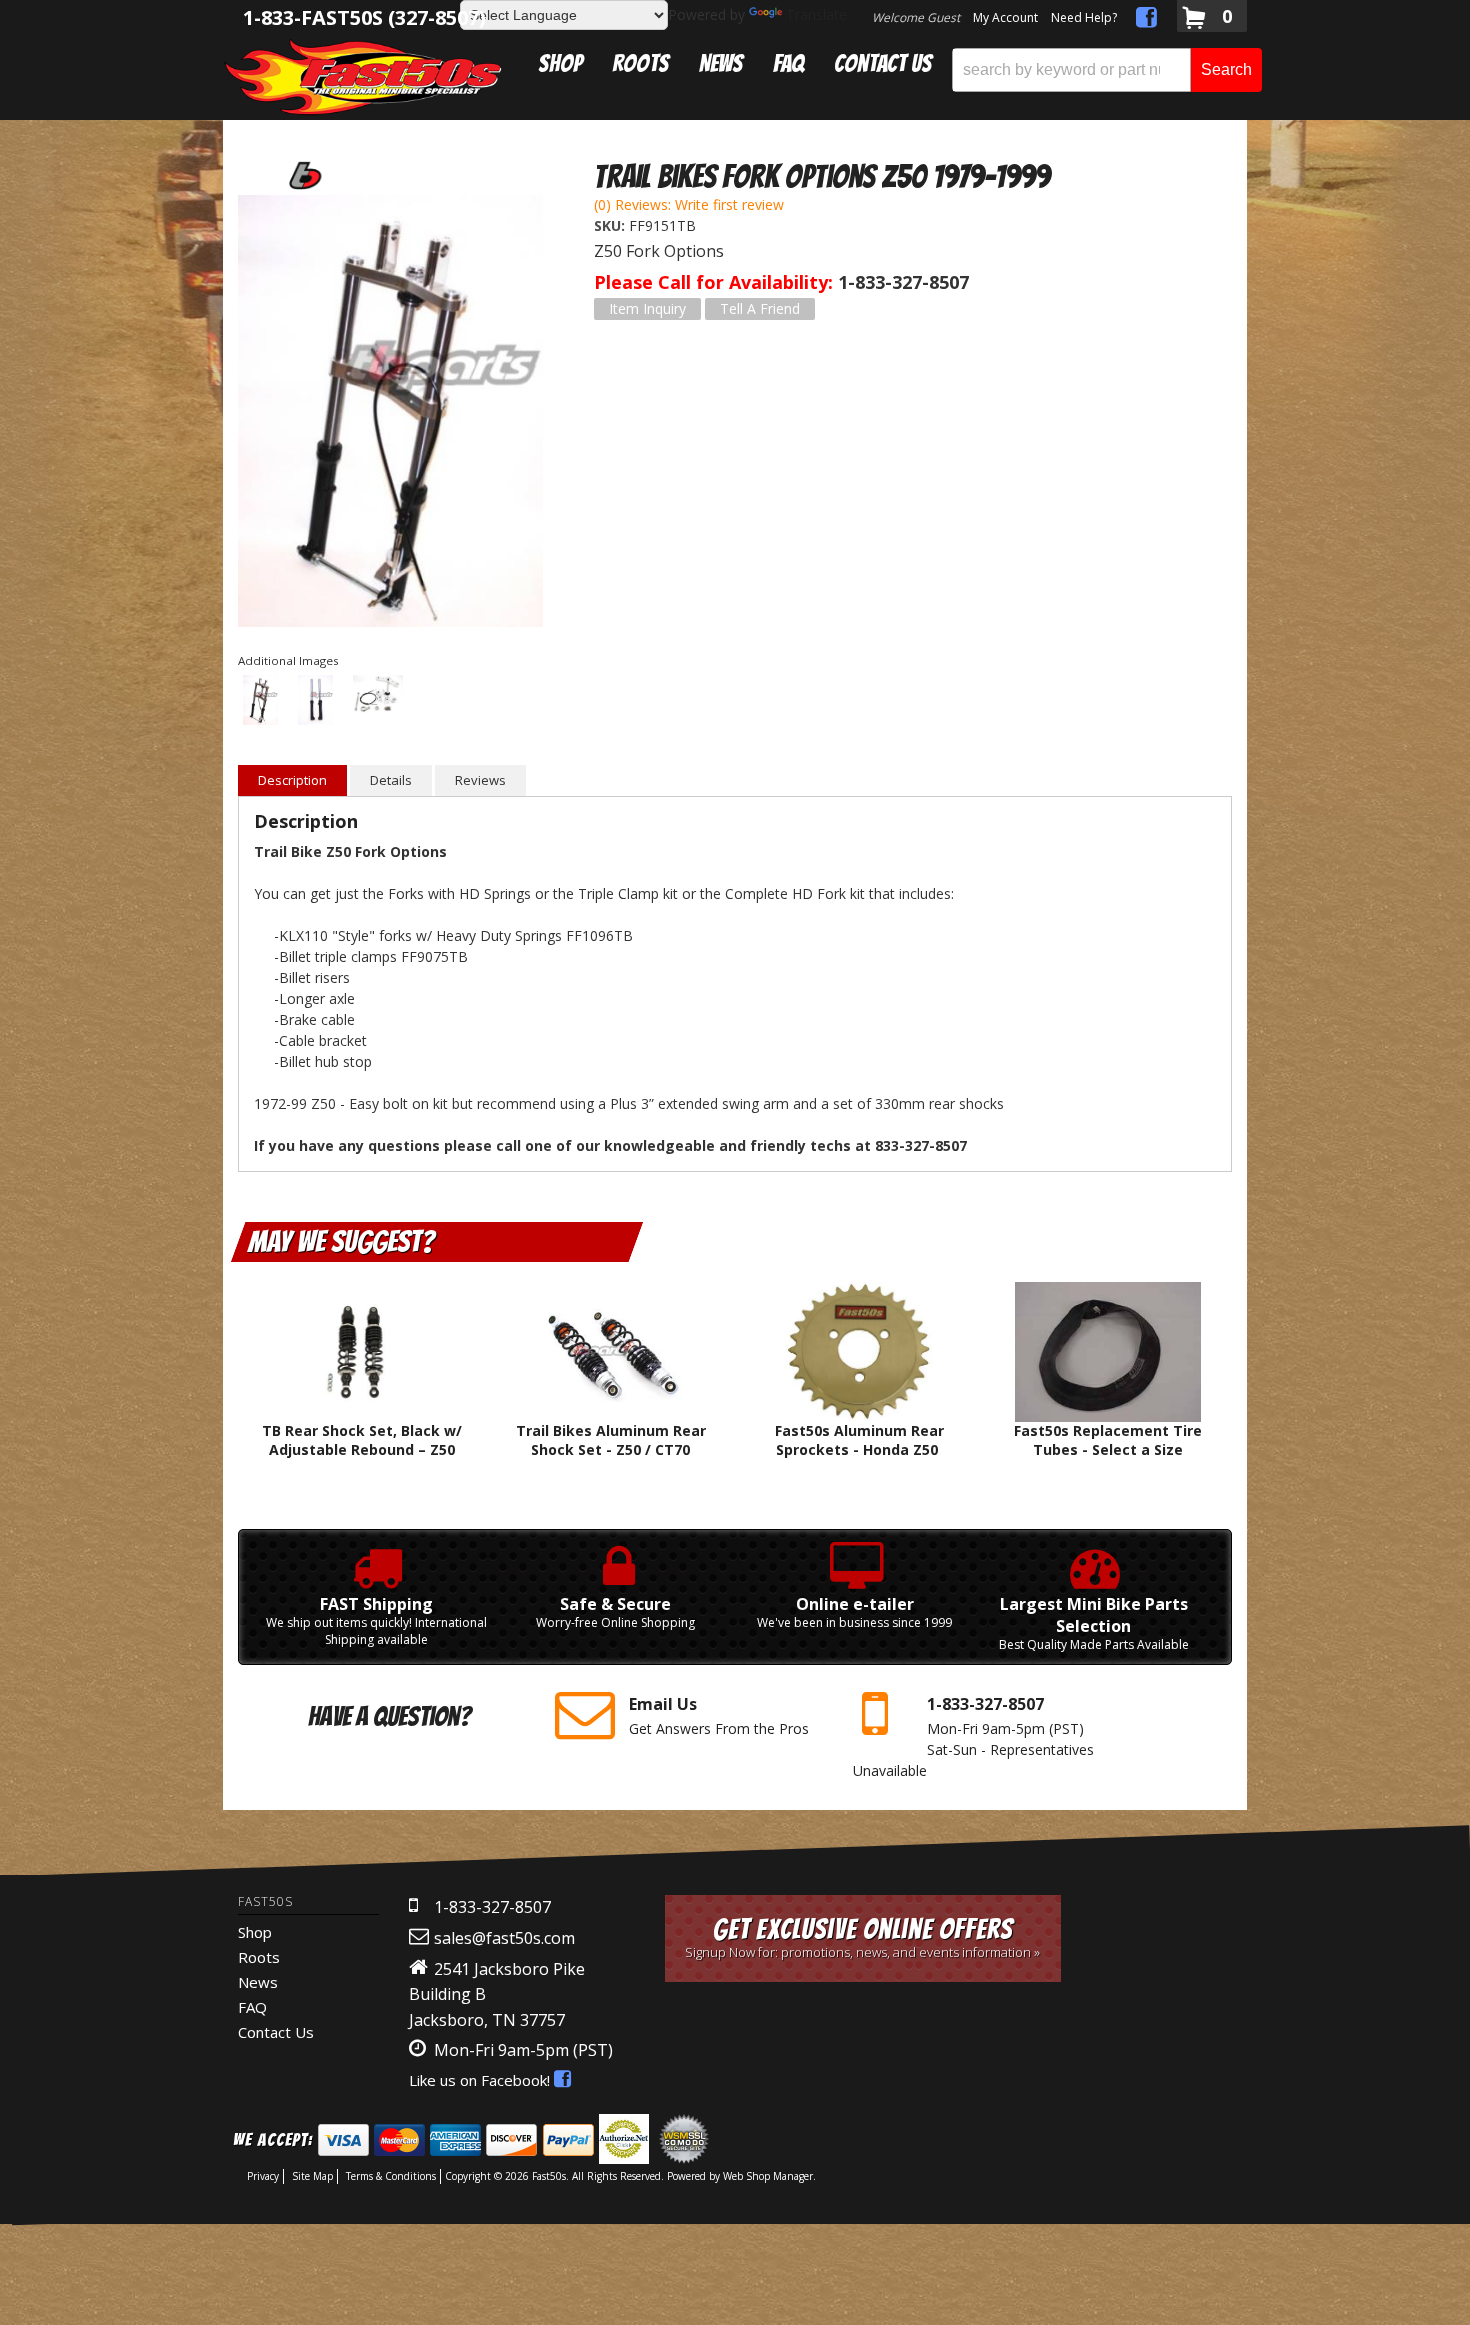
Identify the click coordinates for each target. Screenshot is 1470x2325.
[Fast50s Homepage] (363, 76)
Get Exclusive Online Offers (862, 1937)
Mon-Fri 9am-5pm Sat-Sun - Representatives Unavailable (973, 1736)
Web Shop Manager (768, 2176)
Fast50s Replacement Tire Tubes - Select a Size (1108, 1439)
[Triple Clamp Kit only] (378, 696)
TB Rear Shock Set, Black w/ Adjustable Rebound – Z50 (362, 1439)
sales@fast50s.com (504, 1938)
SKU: (611, 225)
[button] (1107, 70)
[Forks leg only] (315, 702)
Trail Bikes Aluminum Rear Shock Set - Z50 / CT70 (611, 1439)
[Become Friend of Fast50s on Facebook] (1146, 20)
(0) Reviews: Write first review (689, 204)
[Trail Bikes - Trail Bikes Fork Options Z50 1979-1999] (303, 175)
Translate (816, 14)
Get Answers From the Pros (719, 1715)
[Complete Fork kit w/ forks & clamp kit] (390, 413)
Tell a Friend (760, 308)
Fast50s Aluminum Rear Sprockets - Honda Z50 (859, 1439)
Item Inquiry (647, 308)
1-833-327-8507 (492, 1907)
